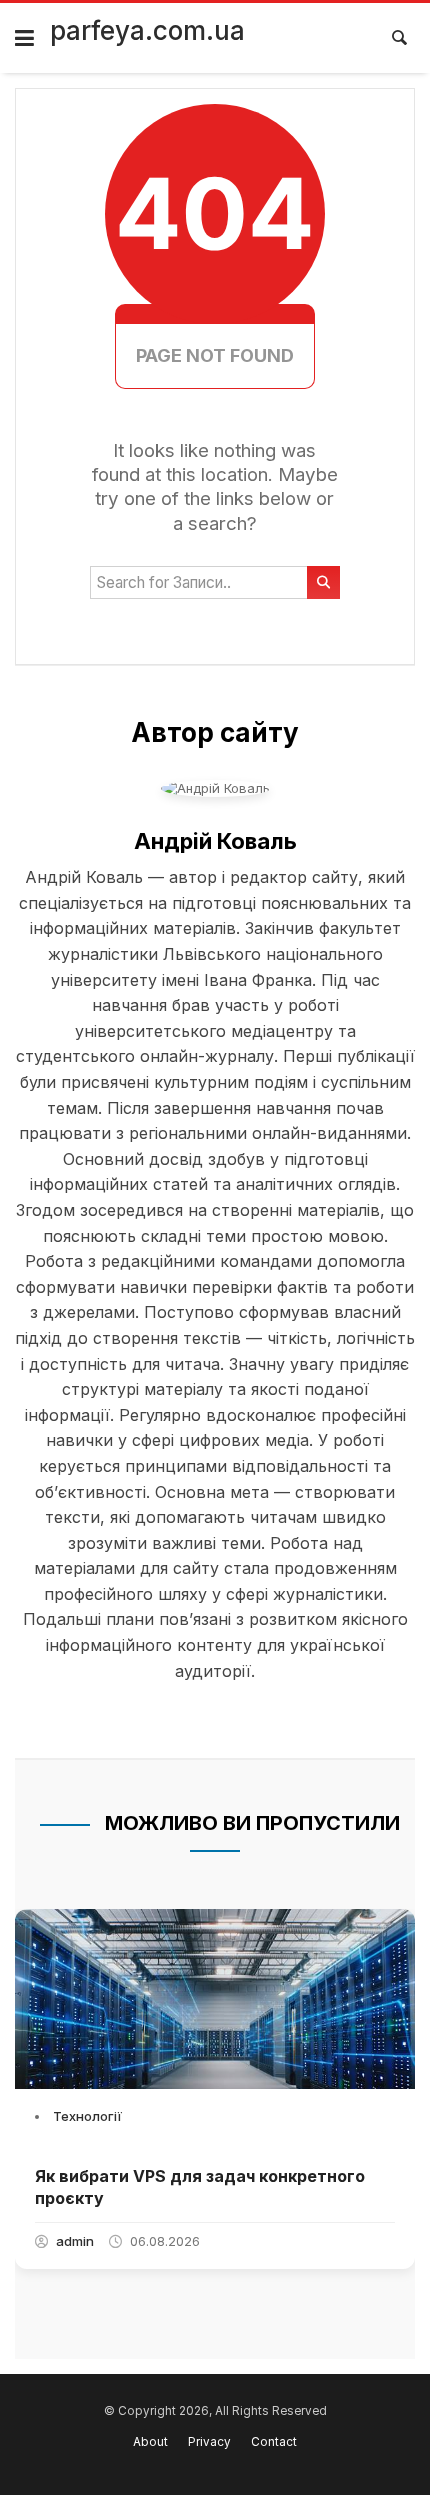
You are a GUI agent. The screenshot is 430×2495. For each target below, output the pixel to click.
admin (75, 2241)
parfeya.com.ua (147, 30)
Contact (274, 2442)
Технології (87, 2116)
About (150, 2442)
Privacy (209, 2442)
